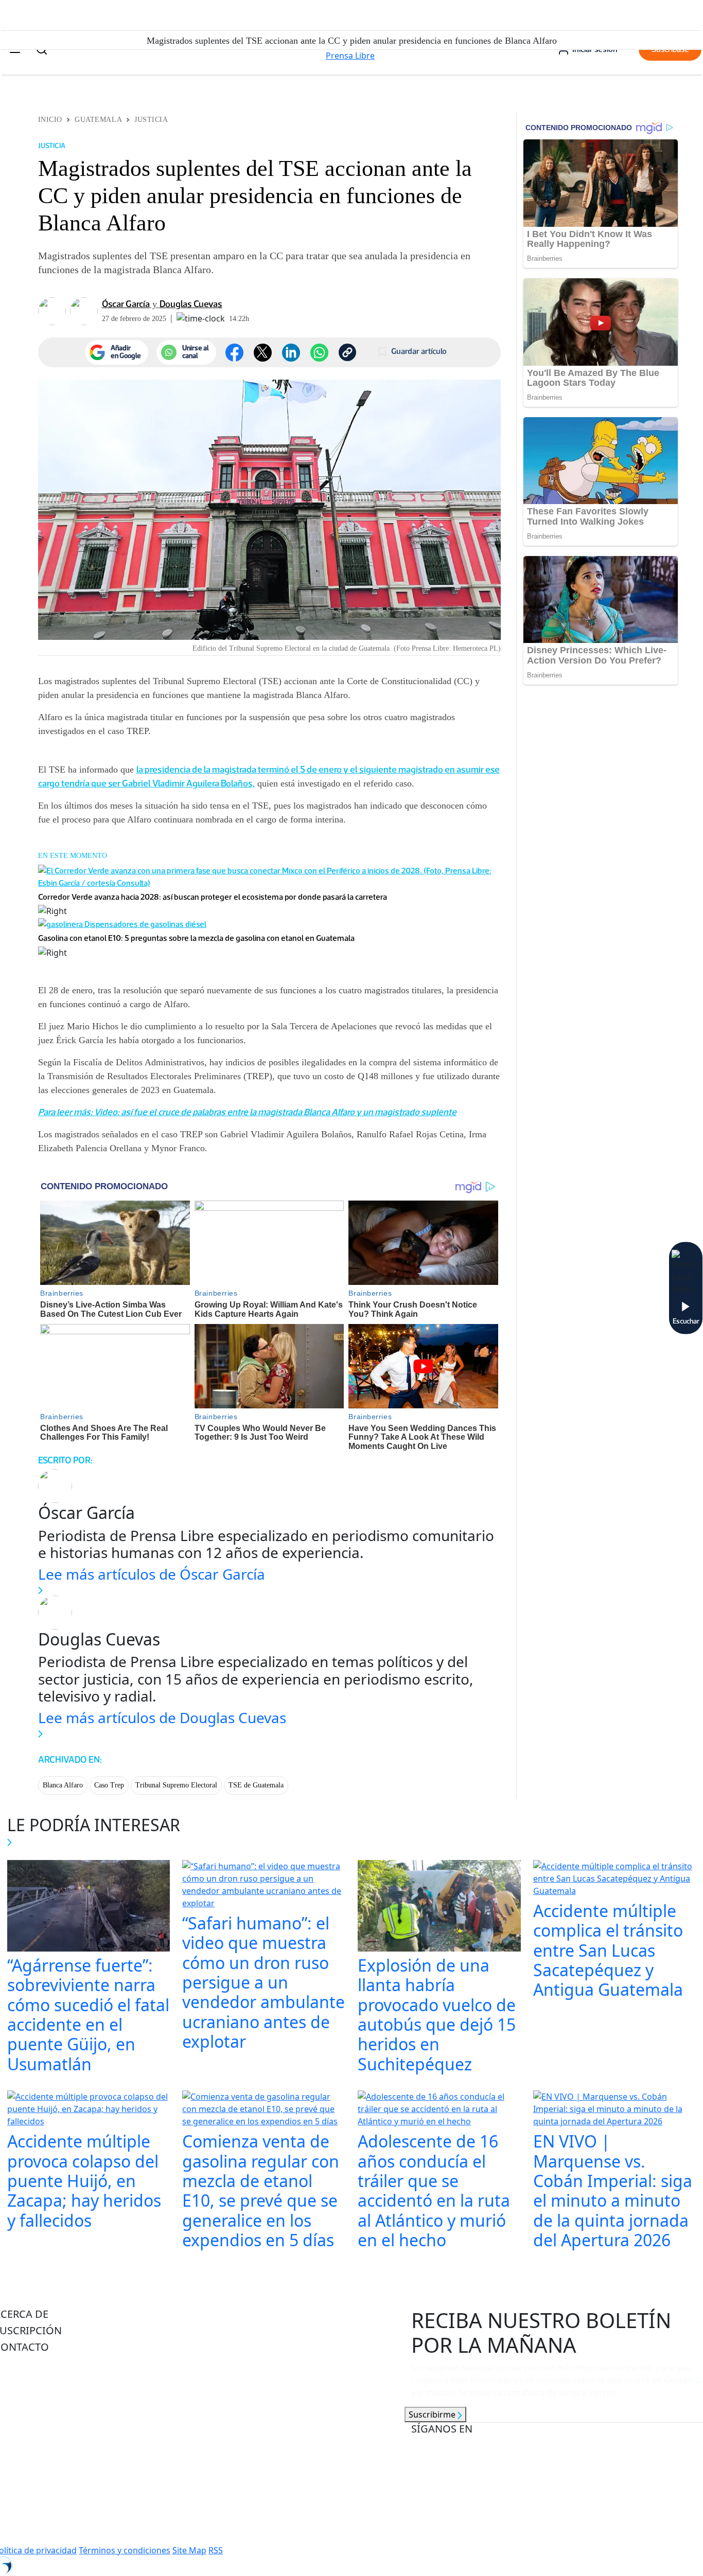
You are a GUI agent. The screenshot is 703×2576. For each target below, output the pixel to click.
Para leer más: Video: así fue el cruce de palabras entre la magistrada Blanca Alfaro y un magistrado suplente (247, 1112)
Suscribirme (433, 2414)
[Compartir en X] (263, 353)
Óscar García (126, 304)
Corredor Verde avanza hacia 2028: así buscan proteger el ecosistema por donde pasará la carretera (213, 897)
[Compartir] (319, 353)
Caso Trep (109, 1785)
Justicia (151, 120)
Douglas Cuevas (191, 304)
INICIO (50, 120)
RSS (216, 2550)
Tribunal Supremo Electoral (176, 1785)
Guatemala (98, 120)
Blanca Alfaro (63, 1785)
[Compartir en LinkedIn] (291, 353)
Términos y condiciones (125, 2550)
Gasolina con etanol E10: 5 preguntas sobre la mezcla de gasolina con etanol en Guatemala (196, 938)
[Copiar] (347, 352)
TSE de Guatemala (256, 1785)
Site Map (189, 2550)
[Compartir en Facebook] (234, 353)
